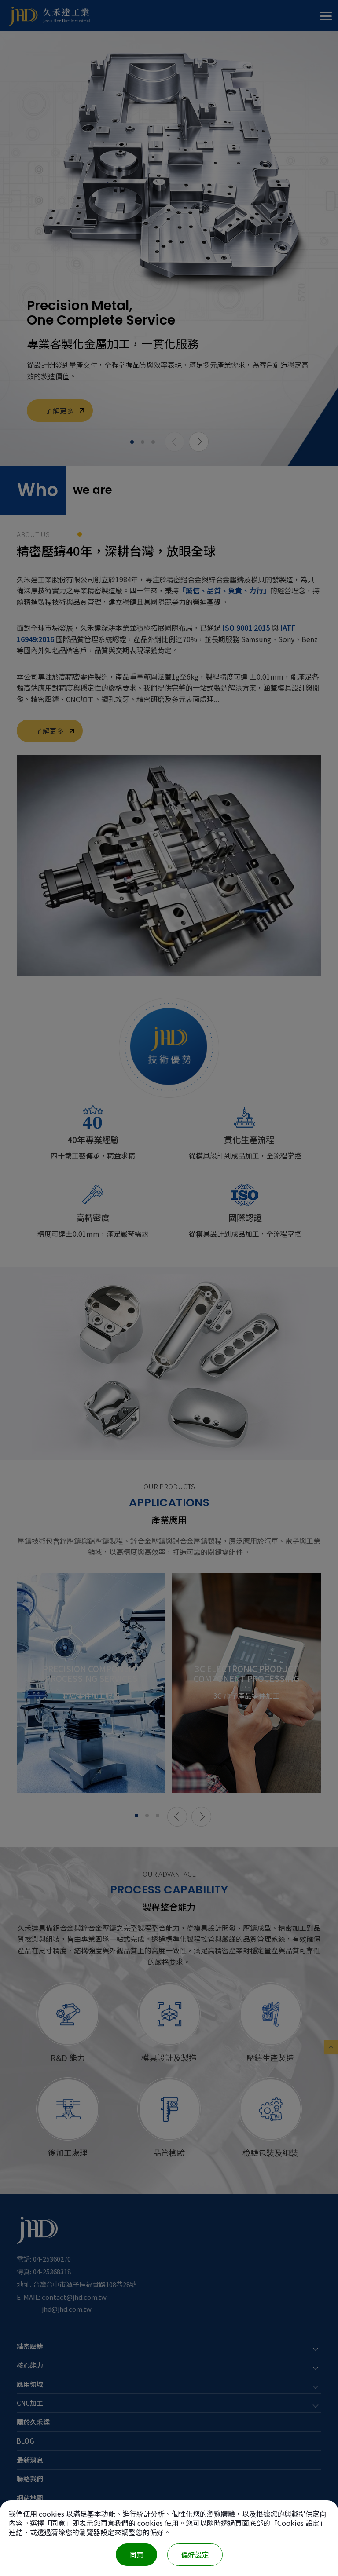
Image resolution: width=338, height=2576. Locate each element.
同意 (136, 2554)
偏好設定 (195, 2554)
